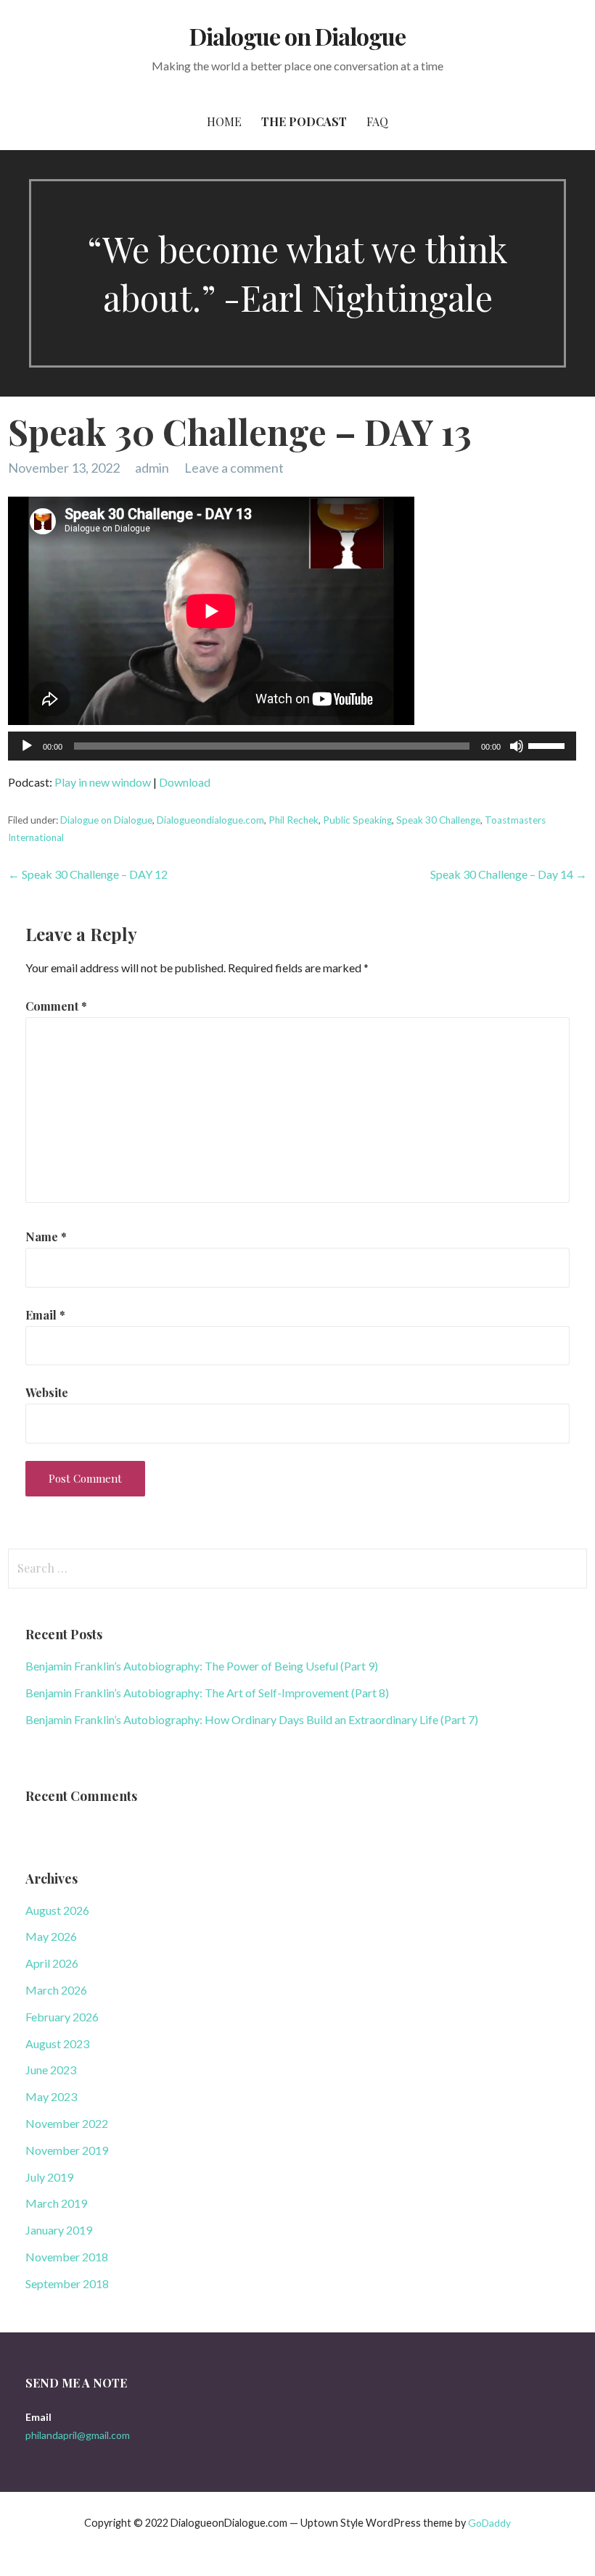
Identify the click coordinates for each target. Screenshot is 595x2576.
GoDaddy (489, 2523)
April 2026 (52, 1963)
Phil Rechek (294, 820)
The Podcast (304, 121)
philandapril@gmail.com (78, 2435)
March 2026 (56, 1990)
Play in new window (103, 782)
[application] (292, 746)
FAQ (377, 121)
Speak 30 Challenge (438, 820)
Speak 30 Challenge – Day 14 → (509, 874)
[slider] (549, 745)
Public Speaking (357, 820)
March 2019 (56, 2203)
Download (185, 782)
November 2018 (67, 2257)
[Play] (27, 746)
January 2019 (59, 2230)
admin (152, 468)
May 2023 (51, 2096)
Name (46, 1237)
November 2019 (67, 2150)
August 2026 (57, 1910)
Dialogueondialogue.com (210, 820)
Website (47, 1392)
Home (224, 121)
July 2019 (49, 2177)
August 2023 (57, 2043)
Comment (56, 1006)
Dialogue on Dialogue (298, 36)
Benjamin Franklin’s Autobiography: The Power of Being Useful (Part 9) (202, 1666)
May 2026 (51, 1936)
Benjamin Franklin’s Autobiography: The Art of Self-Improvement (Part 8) (207, 1693)
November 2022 (67, 2123)
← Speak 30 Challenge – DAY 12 (88, 874)
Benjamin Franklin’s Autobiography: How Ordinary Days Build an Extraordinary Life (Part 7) (252, 1719)
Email (45, 1315)
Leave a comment (234, 468)
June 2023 (51, 2070)
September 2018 (67, 2283)
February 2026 (62, 2017)
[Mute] (517, 746)
